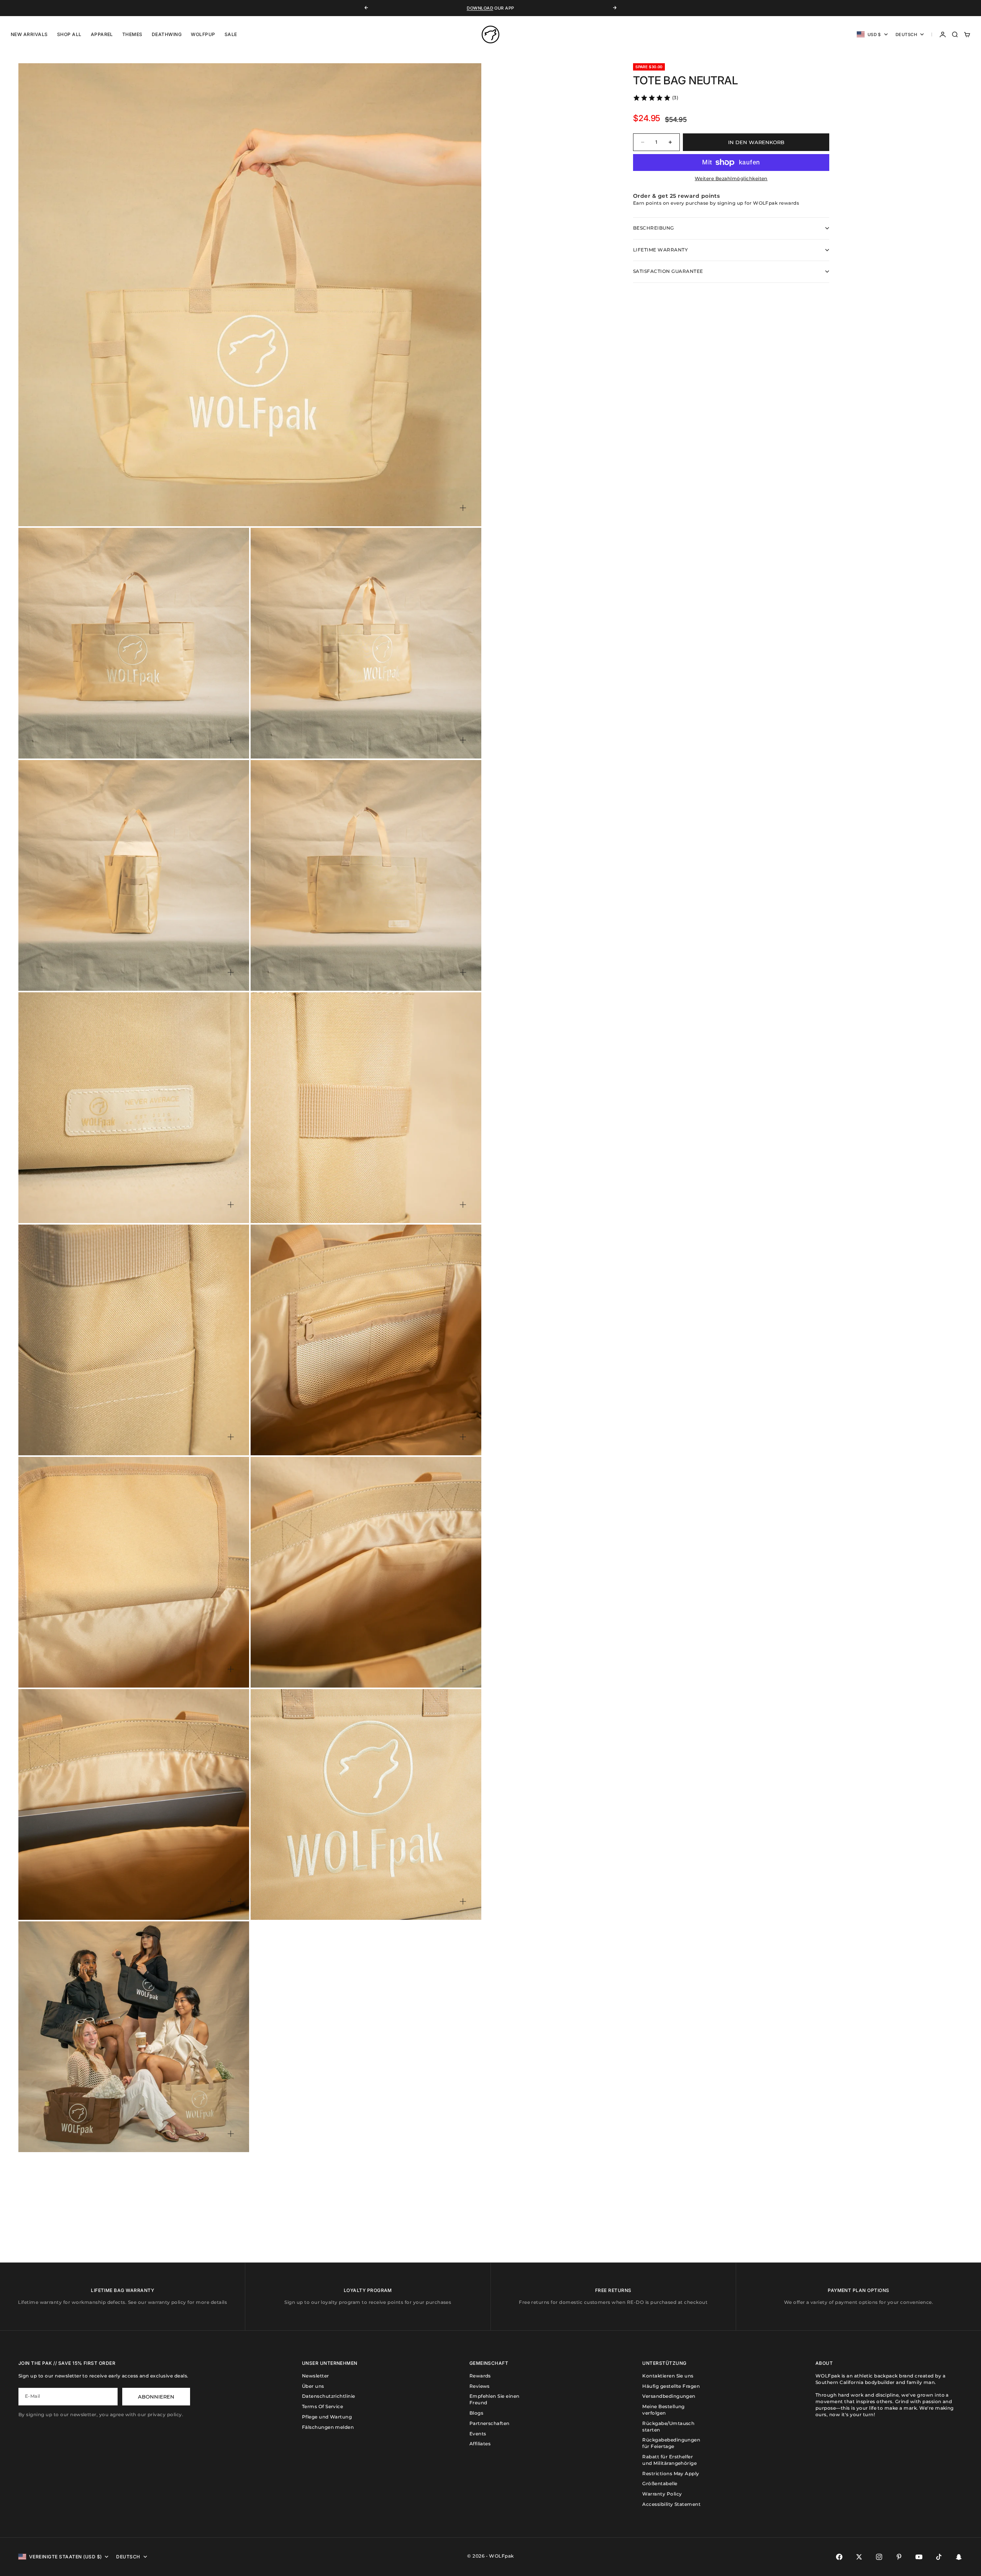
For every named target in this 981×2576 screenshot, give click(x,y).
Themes (132, 34)
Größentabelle (660, 2483)
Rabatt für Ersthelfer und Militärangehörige (669, 2460)
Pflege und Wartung (327, 2417)
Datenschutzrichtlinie (329, 2396)
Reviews (480, 2386)
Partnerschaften (490, 2423)
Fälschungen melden (328, 2427)
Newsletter (316, 2376)
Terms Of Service (323, 2406)
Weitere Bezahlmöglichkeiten (731, 178)
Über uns (313, 2386)
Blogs (476, 2413)
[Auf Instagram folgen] (879, 2557)
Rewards (480, 2376)
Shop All (69, 34)
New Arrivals (29, 34)
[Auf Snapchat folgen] (959, 2557)
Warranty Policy (662, 2494)
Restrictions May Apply (671, 2473)
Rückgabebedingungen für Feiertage (671, 2443)
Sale (231, 34)
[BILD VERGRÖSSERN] (463, 508)
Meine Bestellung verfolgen (664, 2410)
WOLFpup (203, 34)
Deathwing (167, 34)
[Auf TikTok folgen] (939, 2557)
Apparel (102, 34)
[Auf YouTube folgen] (919, 2557)
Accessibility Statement (671, 2504)
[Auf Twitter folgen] (859, 2557)
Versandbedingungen (669, 2396)
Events (478, 2434)
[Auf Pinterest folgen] (899, 2557)
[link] (655, 98)
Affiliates (480, 2444)
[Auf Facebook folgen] (839, 2557)
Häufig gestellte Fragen (671, 2386)
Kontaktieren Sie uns (668, 2376)
